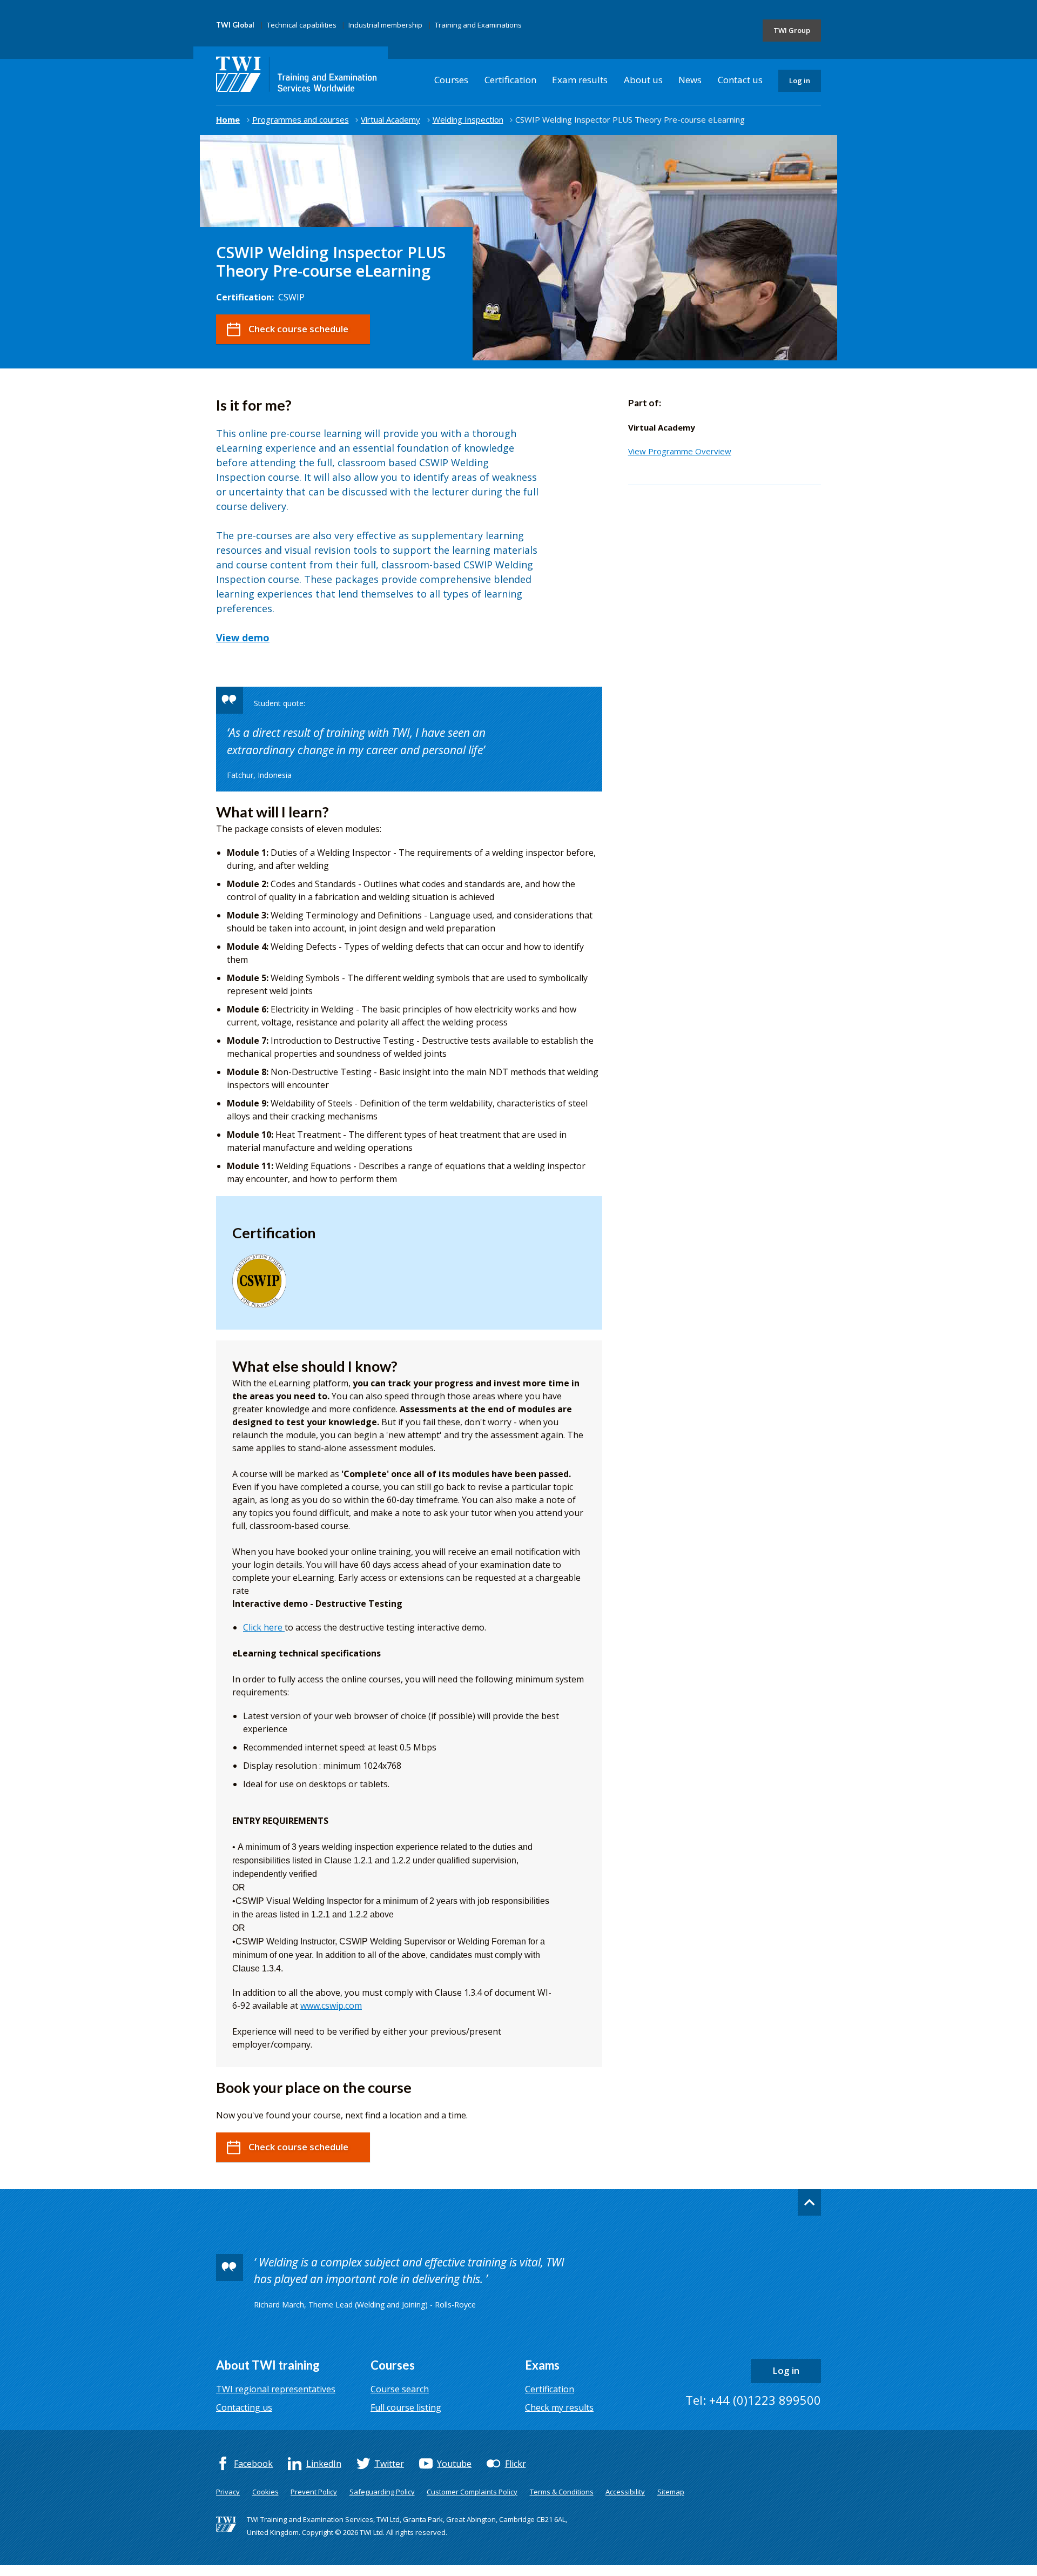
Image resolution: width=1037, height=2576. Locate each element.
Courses (451, 80)
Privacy (228, 2492)
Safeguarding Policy (382, 2492)
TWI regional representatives (276, 2389)
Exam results (580, 80)
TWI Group (792, 30)
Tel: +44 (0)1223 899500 (753, 2400)
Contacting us (244, 2407)
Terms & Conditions (562, 2492)
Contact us (740, 80)
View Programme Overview (680, 451)
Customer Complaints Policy (472, 2492)
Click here (264, 1627)
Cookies (265, 2492)
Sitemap (671, 2492)
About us (643, 80)
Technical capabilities (302, 25)
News (690, 80)
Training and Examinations (478, 25)
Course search (400, 2389)
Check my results (559, 2407)
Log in (800, 81)
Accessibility (625, 2492)
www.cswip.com (331, 2005)
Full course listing (406, 2407)
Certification (510, 80)
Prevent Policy (314, 2492)
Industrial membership (385, 25)
